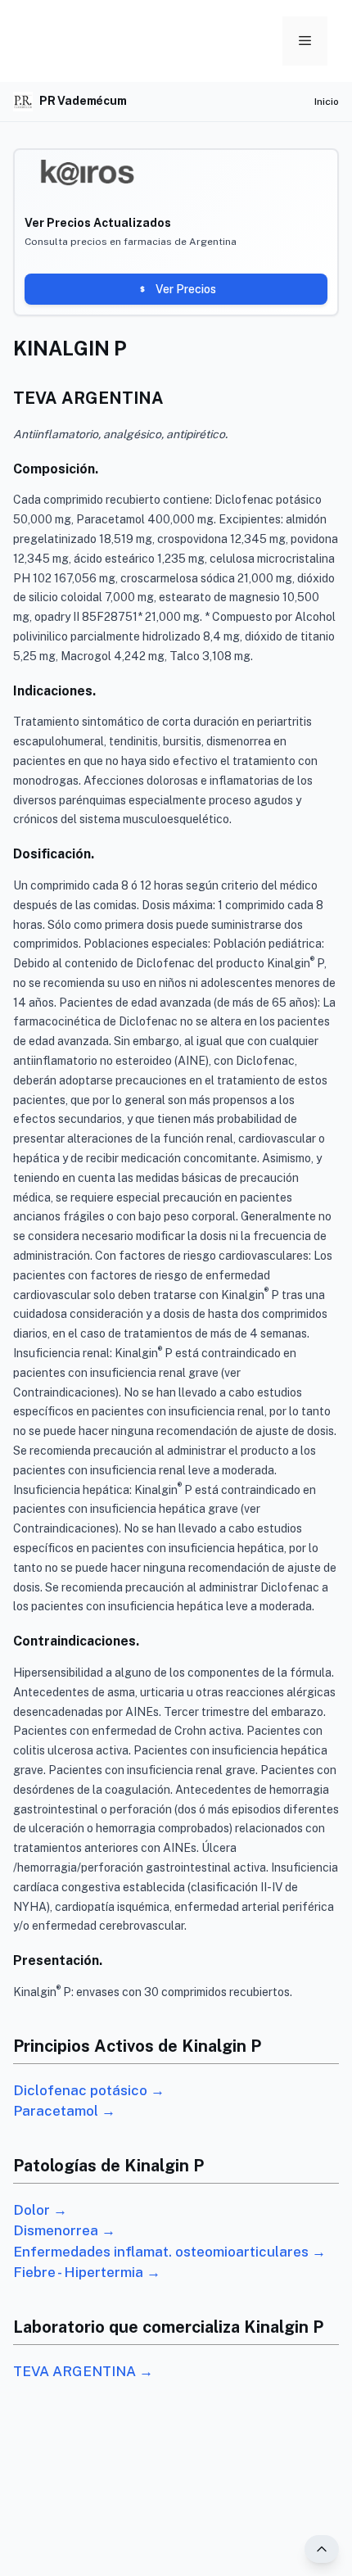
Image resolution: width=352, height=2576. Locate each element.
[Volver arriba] (322, 2549)
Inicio (327, 102)
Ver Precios (186, 289)
